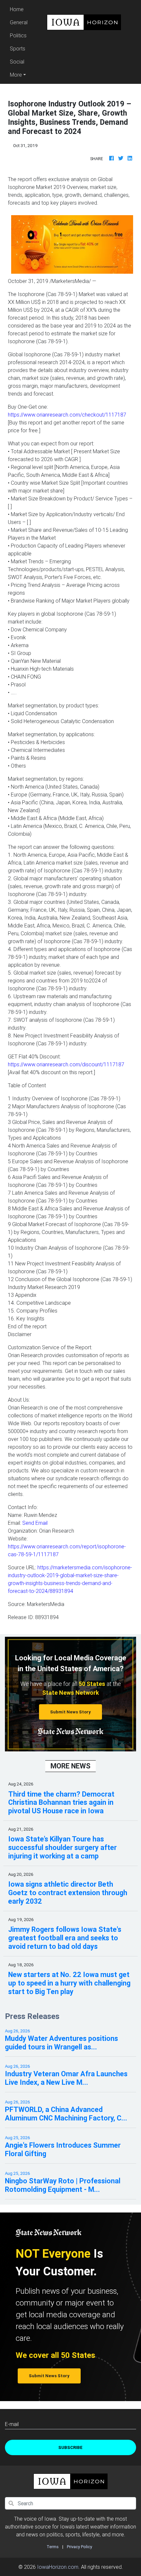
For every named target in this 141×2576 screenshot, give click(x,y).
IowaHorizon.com (58, 2567)
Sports (18, 48)
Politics (18, 35)
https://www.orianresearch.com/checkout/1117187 (67, 415)
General (19, 22)
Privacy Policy (80, 2547)
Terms (53, 2547)
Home (20, 9)
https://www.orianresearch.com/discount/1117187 (66, 1064)
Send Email (35, 1523)
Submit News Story (70, 1712)
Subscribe (70, 2447)
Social (17, 62)
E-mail (12, 2424)
